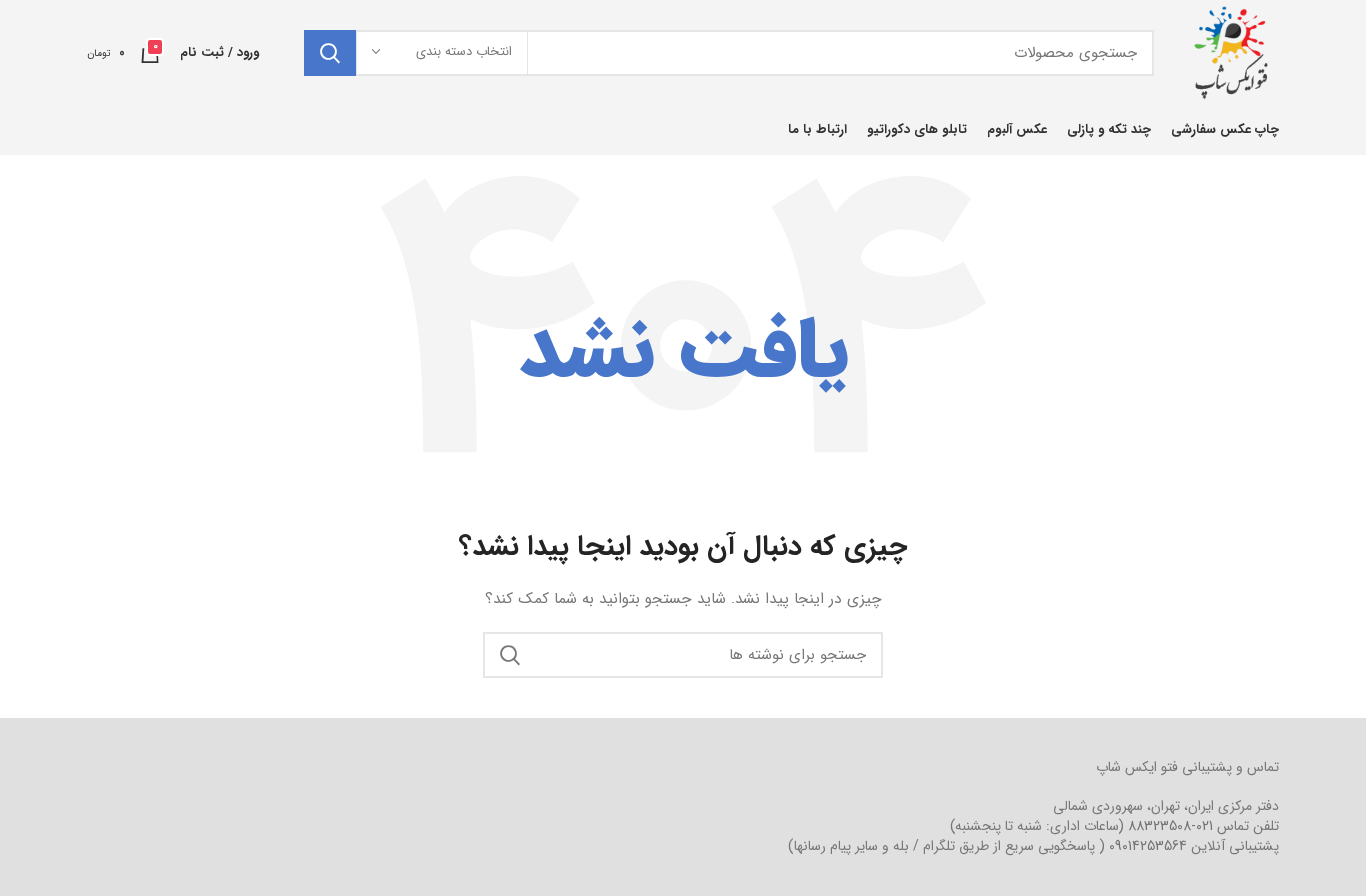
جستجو (330, 53)
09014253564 (1148, 846)
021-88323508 (1170, 826)
